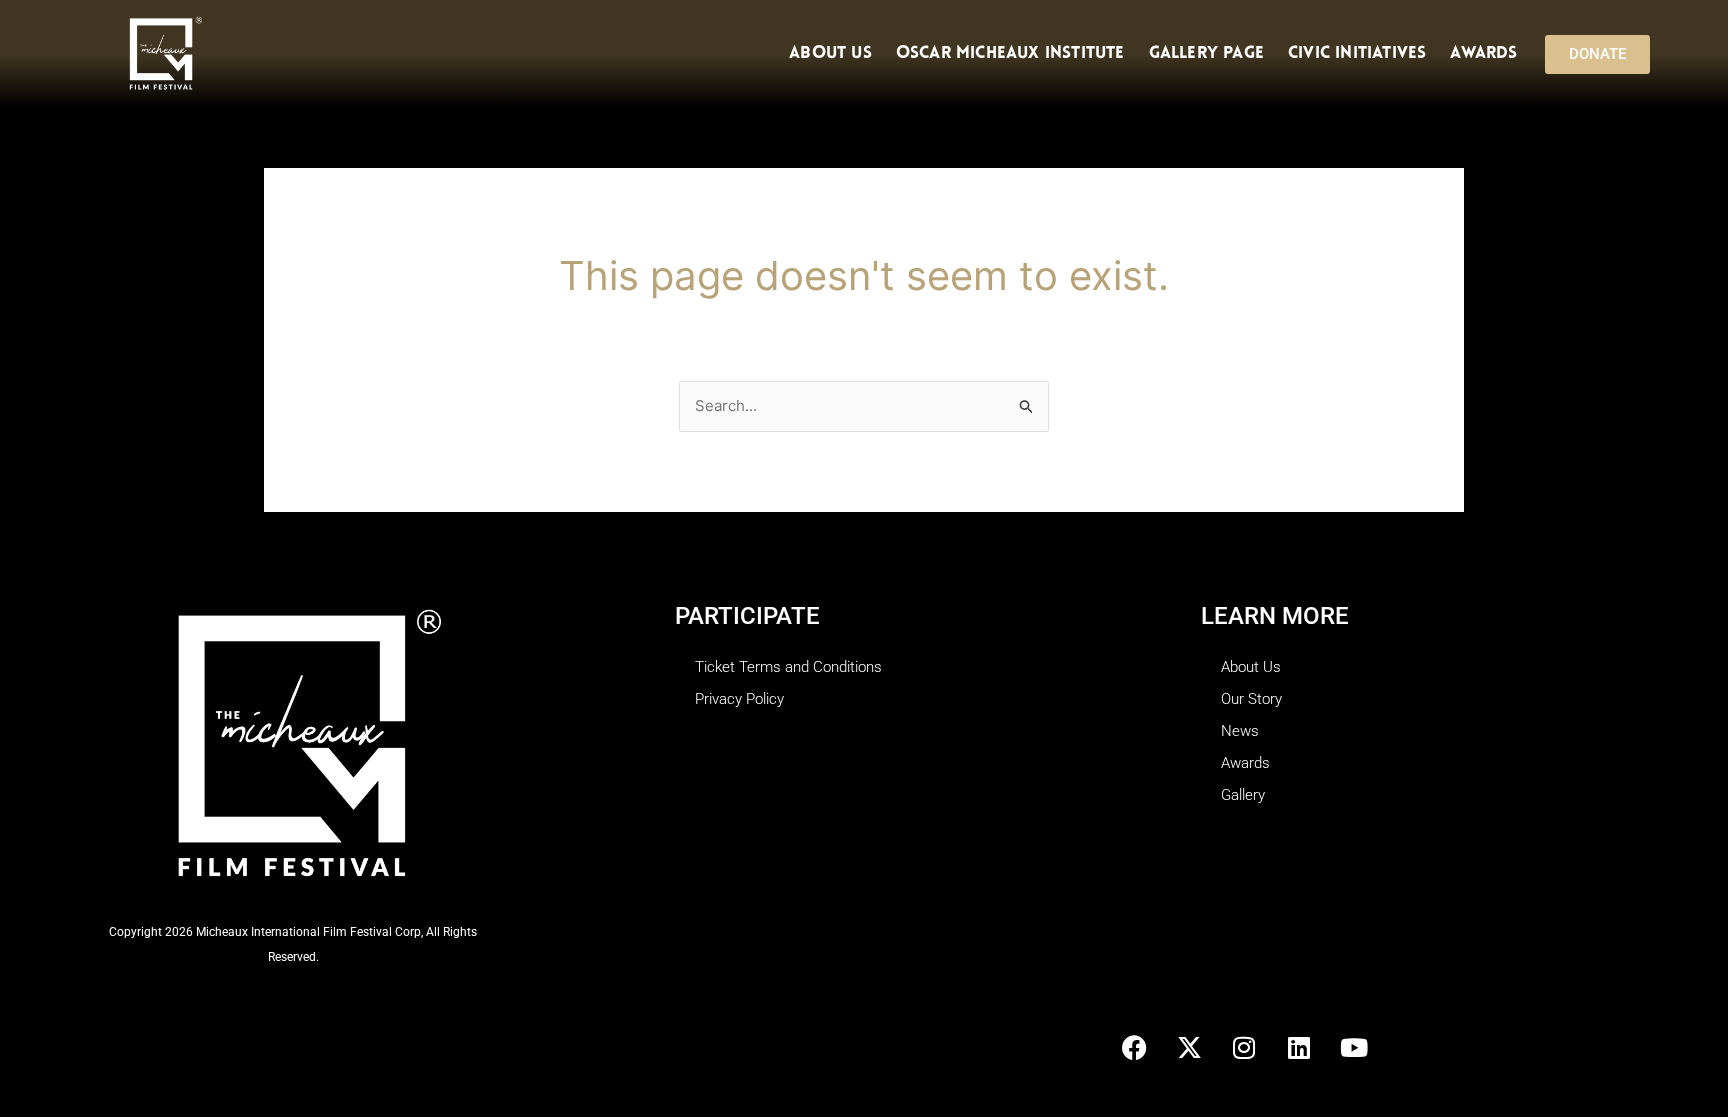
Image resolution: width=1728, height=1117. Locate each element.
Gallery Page (1206, 53)
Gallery (1243, 795)
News (1240, 731)
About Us (830, 53)
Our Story (1251, 699)
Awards (1483, 53)
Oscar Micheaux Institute (1010, 53)
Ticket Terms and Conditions (788, 667)
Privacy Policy (739, 699)
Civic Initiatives (1357, 53)
